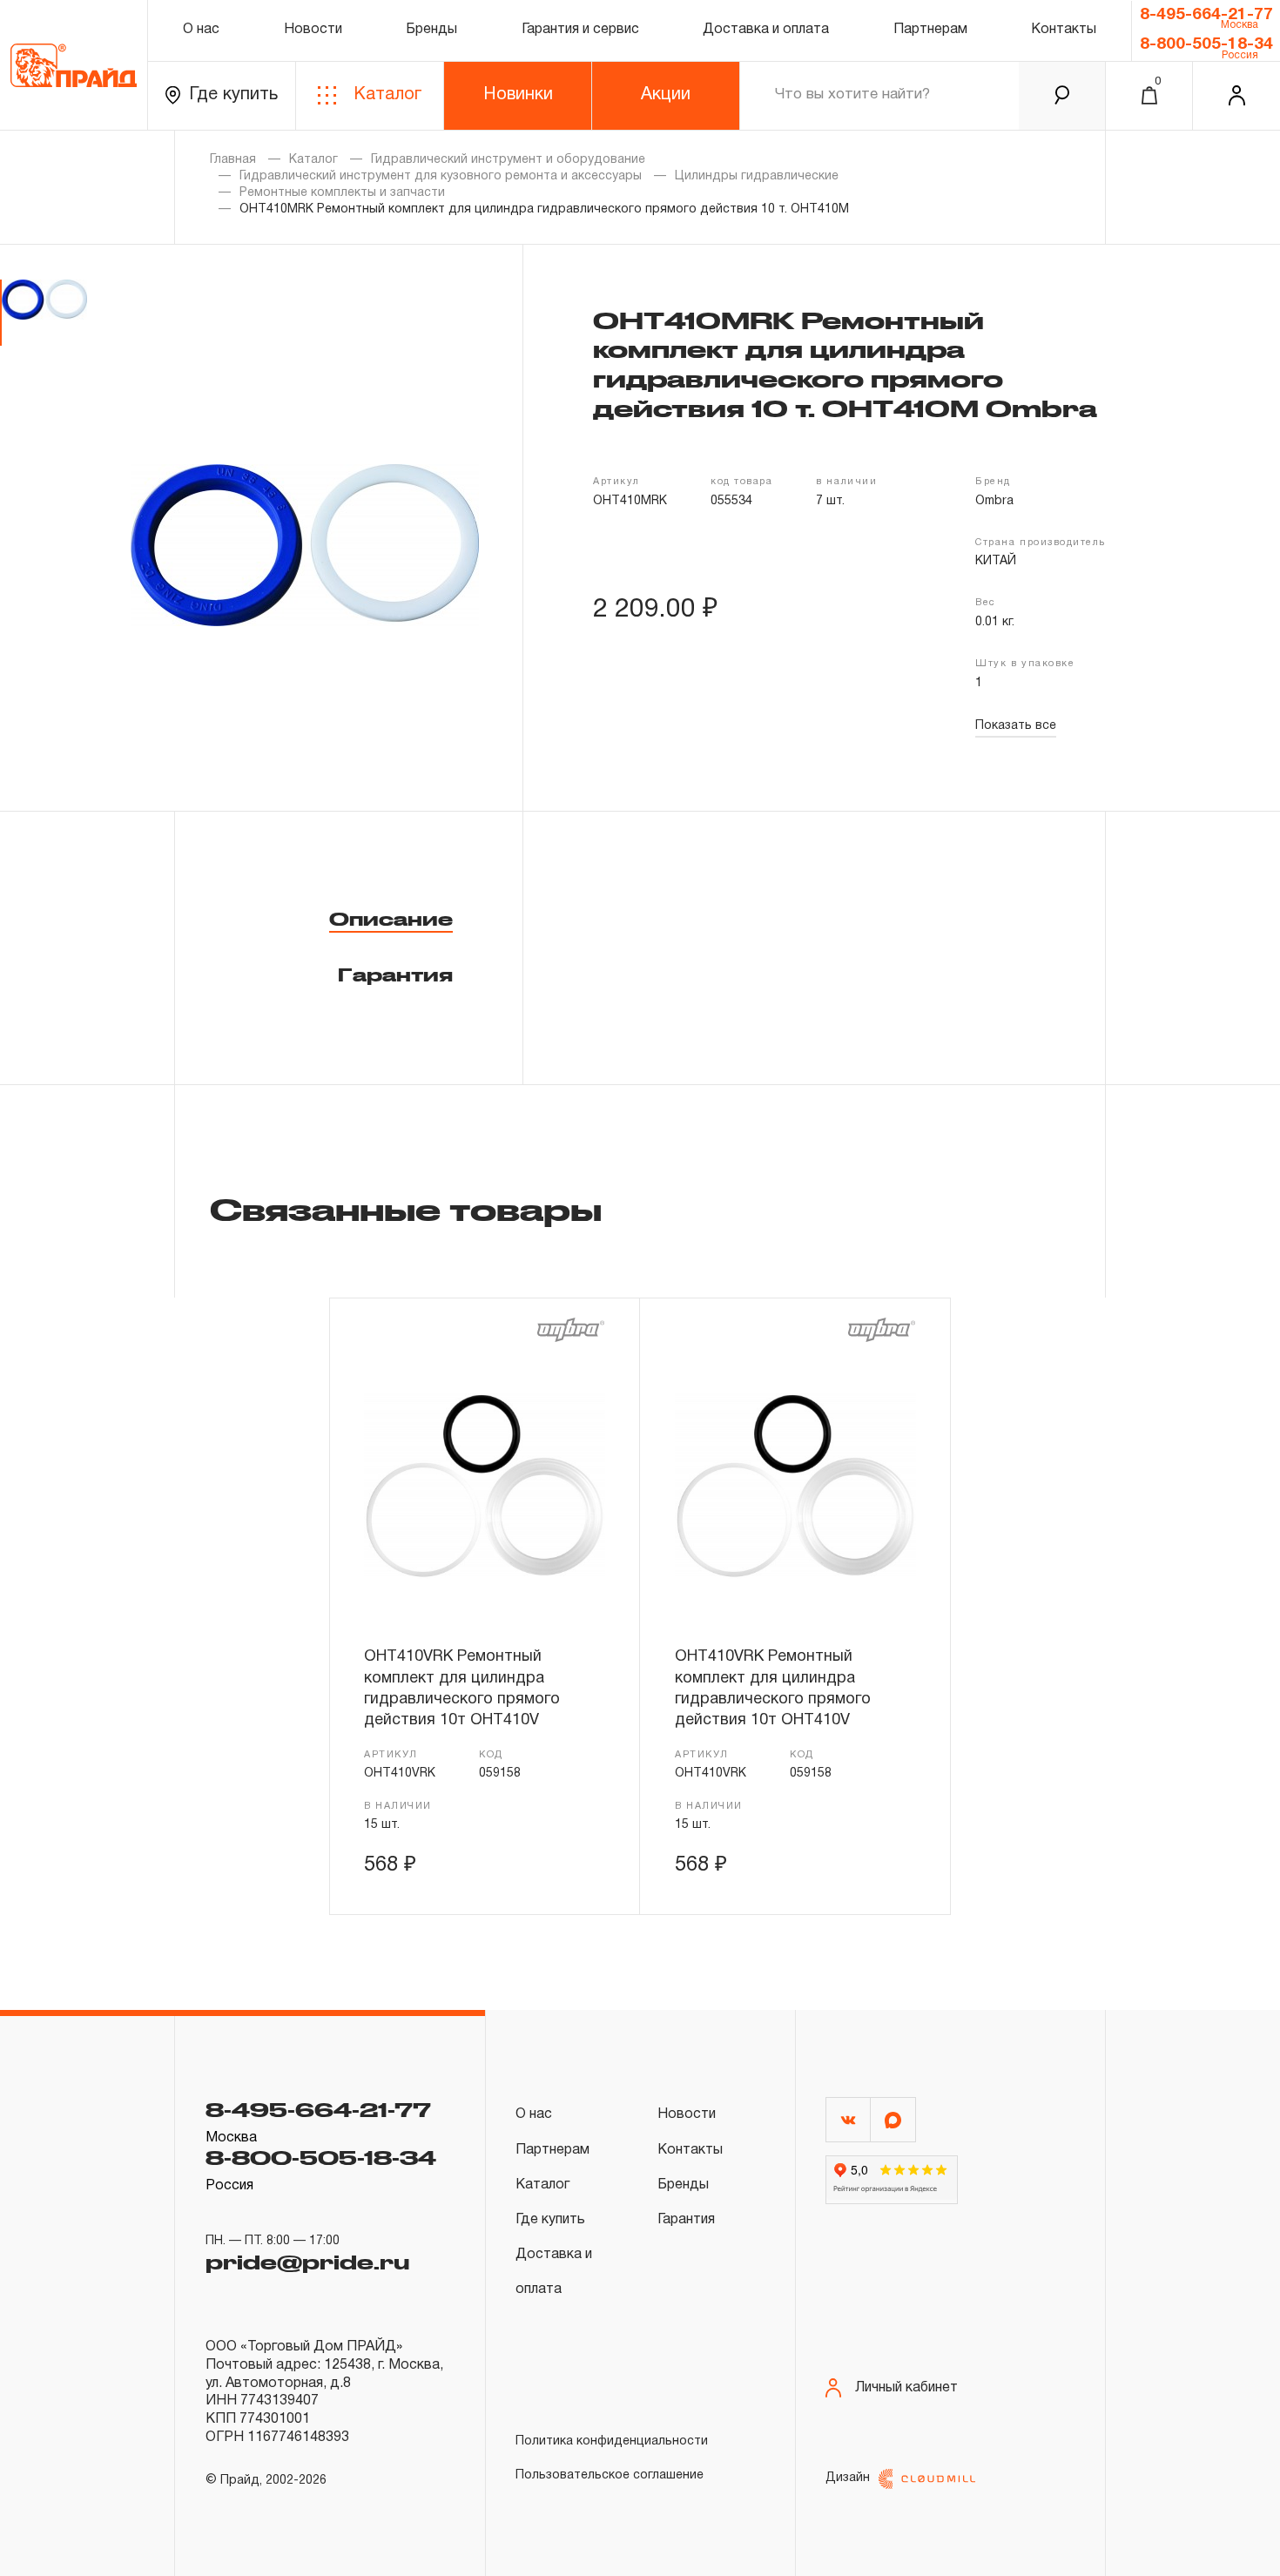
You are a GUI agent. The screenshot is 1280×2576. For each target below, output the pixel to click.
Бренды (431, 30)
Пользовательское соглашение (610, 2475)
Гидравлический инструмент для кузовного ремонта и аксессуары (441, 176)
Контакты (1064, 30)
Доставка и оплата (766, 30)
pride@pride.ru (307, 2262)
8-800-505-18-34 (1206, 44)
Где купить (233, 95)
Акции (666, 95)
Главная (233, 160)
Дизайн (848, 2478)
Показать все (1016, 726)
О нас (201, 30)
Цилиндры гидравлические (757, 176)
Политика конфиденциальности (612, 2441)
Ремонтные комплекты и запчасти (342, 193)
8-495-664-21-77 (1206, 15)
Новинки (518, 95)
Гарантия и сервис (580, 30)
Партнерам (930, 30)
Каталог (387, 95)
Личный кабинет (906, 2388)
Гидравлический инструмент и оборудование (508, 160)
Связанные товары (406, 1209)
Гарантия (395, 974)
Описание (391, 919)
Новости (313, 30)
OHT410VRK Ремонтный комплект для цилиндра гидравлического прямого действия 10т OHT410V (462, 1689)
